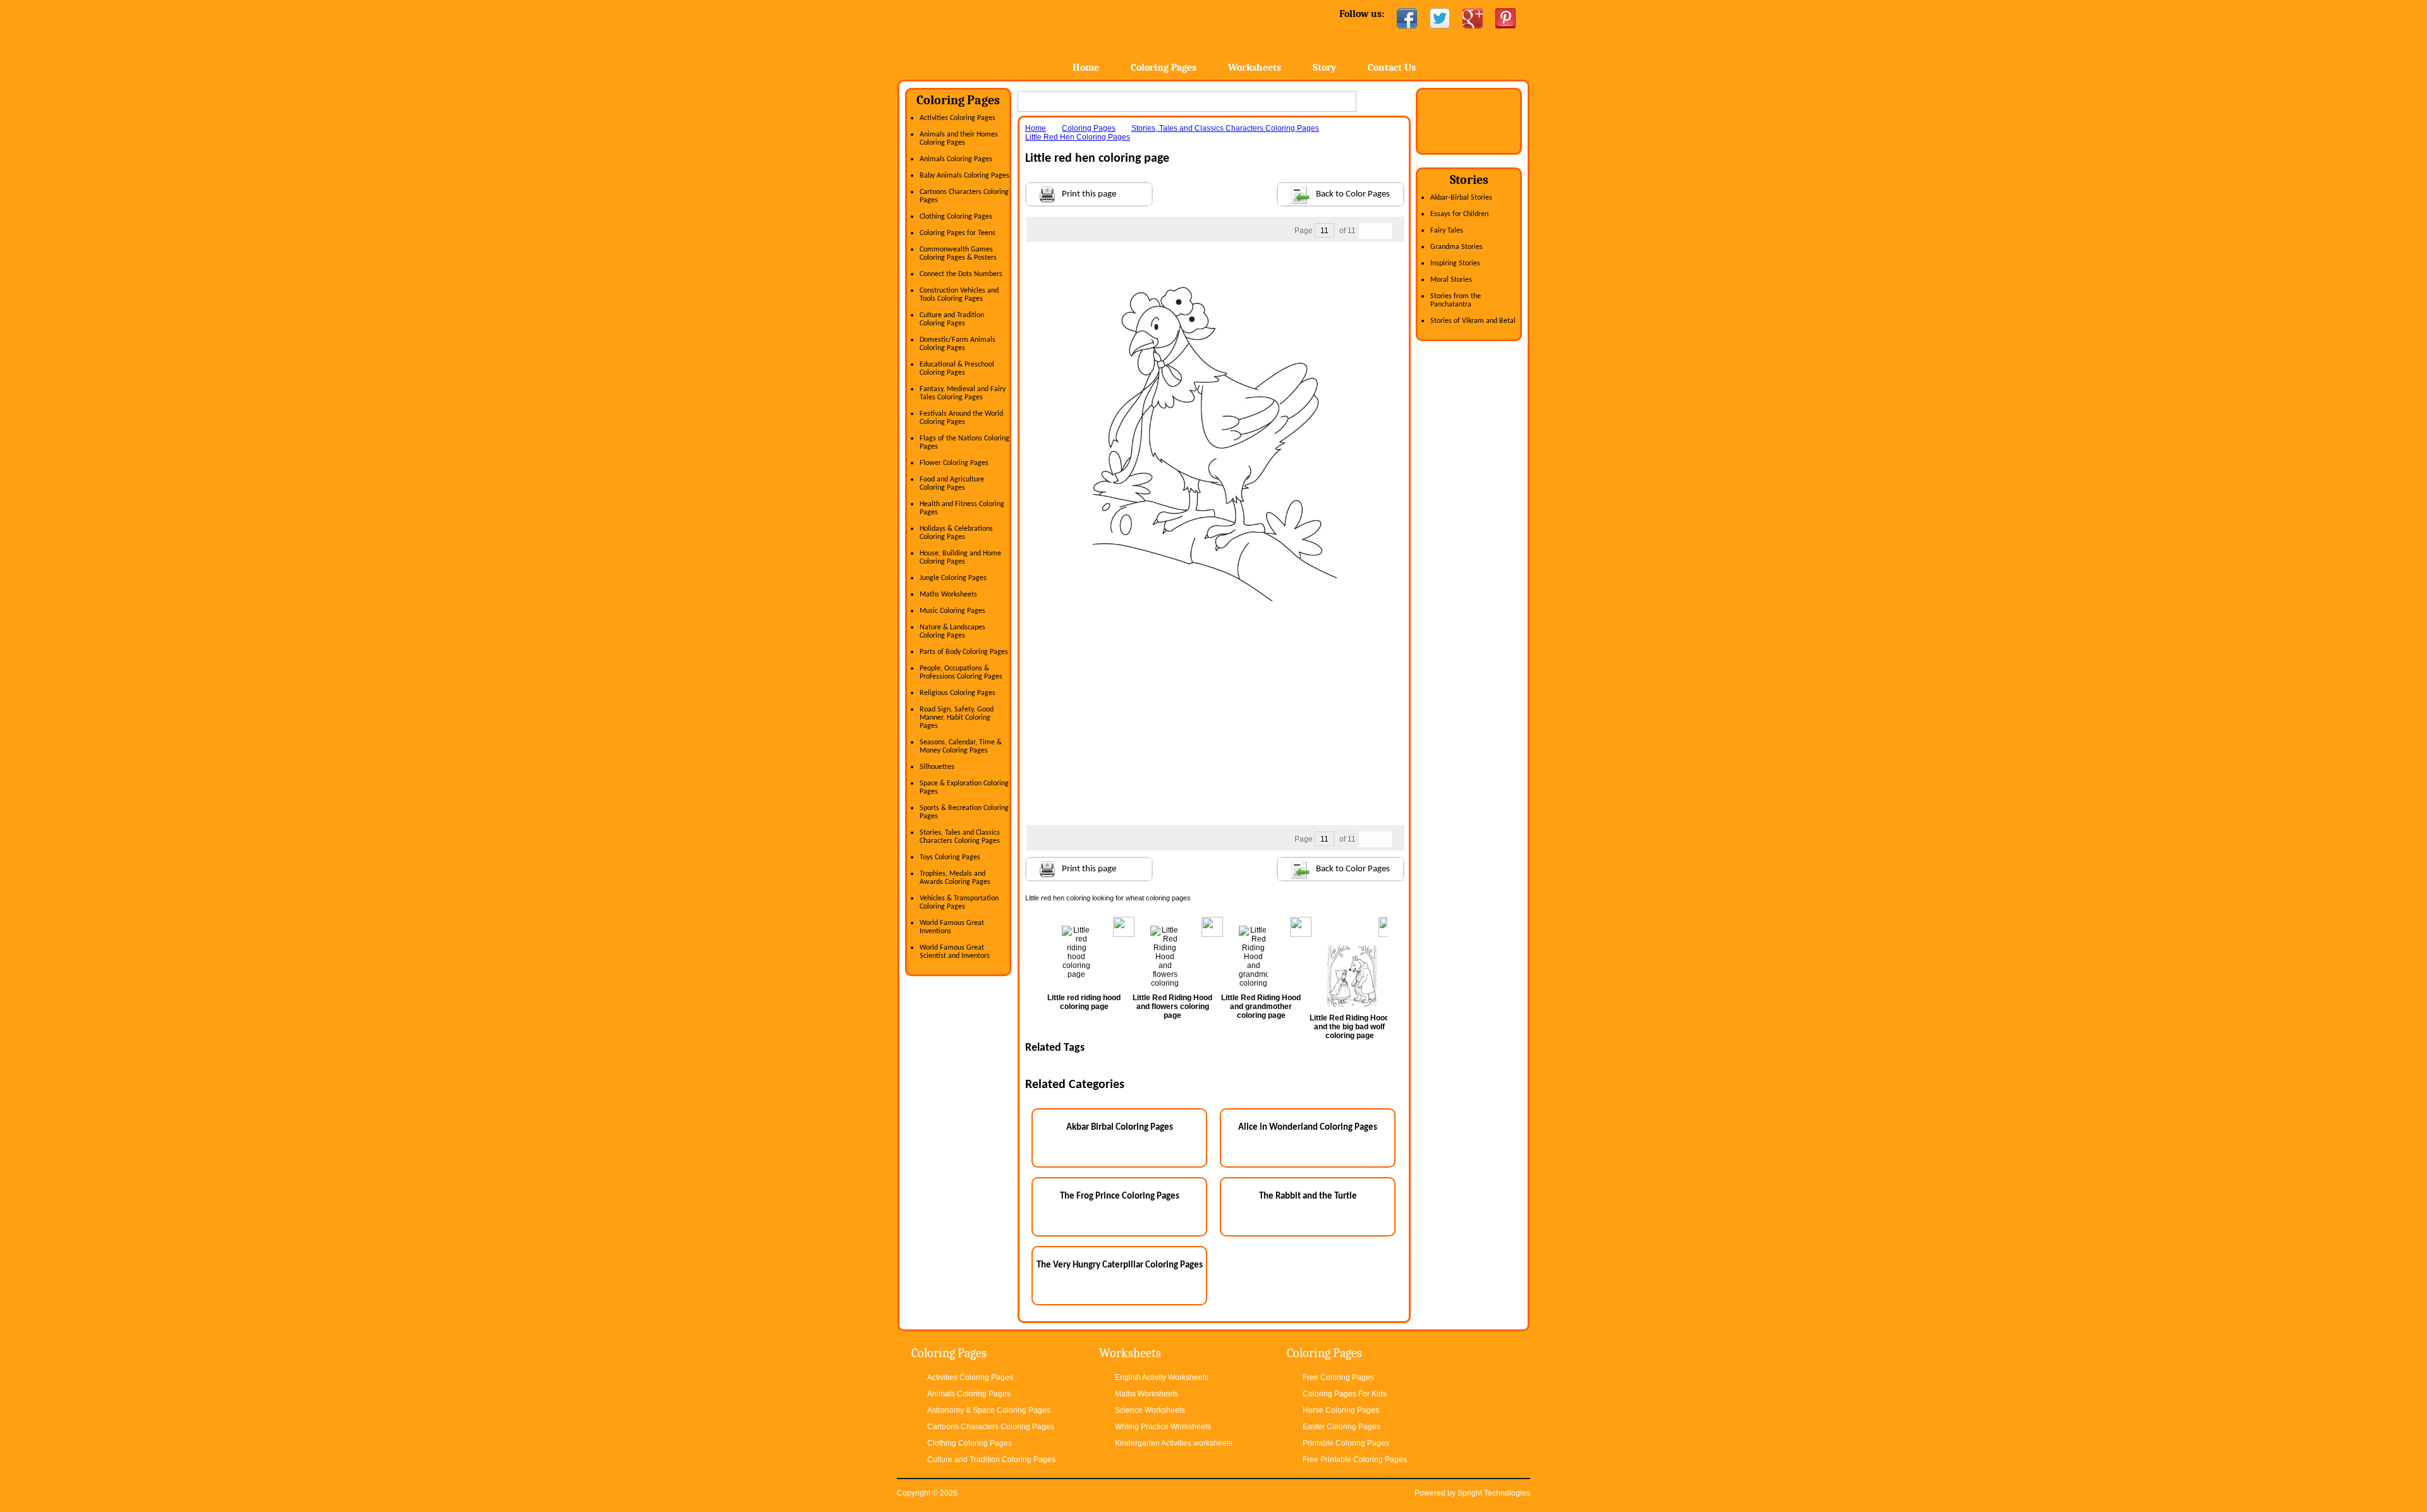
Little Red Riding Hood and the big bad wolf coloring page (1349, 1027)
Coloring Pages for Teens (958, 233)
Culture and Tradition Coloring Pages (952, 319)
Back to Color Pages (1353, 194)
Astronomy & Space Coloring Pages (989, 1410)
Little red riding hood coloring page (1084, 1002)
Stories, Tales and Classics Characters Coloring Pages (960, 837)
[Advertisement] (1215, 267)
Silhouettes (937, 767)
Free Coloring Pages (1338, 1377)
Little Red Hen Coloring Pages (1078, 137)
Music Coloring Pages (952, 611)
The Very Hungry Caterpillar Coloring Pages (1120, 1265)
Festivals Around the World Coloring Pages (961, 418)
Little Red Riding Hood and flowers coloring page (1172, 1007)
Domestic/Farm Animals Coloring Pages (958, 344)
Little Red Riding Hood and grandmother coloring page (1261, 1007)
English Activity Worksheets (1162, 1377)
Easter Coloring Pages (1341, 1427)
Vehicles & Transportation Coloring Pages (959, 903)
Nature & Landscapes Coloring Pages (952, 632)
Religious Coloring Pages (958, 693)
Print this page (1089, 194)
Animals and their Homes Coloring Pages (959, 139)
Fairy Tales (1447, 231)
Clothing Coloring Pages (956, 217)
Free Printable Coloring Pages (1355, 1460)
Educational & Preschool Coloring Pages (957, 369)
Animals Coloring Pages (956, 159)
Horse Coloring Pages (1341, 1410)
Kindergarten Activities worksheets (1174, 1443)
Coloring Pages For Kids (1345, 1394)
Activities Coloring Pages (958, 118)
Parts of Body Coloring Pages (964, 652)
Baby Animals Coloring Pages (964, 176)
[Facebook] (1407, 18)
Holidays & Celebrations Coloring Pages (956, 533)
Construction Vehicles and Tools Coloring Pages (959, 295)
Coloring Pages (1164, 68)
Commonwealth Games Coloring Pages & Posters (958, 254)
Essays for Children (1459, 214)
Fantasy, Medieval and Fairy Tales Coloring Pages (963, 393)
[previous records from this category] (1367, 231)
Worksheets (1255, 68)
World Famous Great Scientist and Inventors (955, 952)
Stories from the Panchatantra (1456, 300)
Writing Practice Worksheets (1163, 1427)
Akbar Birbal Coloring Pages (1120, 1128)
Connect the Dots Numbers (961, 274)
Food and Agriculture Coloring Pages (952, 484)
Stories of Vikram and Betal (1473, 321)
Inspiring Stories (1455, 263)
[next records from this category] (1384, 231)
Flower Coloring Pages (954, 463)
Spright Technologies (1494, 1493)
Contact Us (1392, 68)
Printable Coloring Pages (1346, 1443)
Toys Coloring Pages (950, 857)
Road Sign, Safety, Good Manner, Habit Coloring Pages (957, 718)
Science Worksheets (1150, 1410)
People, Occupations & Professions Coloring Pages (961, 673)
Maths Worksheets (948, 595)
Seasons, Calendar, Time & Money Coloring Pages (961, 747)
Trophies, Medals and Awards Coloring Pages (955, 878)
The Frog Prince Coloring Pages (1120, 1196)
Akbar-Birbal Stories (1461, 198)
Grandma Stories (1457, 247)
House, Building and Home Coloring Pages (960, 558)
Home (997, 38)
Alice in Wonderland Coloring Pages (1308, 1128)
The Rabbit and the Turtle (1308, 1196)
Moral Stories (1451, 280)
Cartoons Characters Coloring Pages (991, 1427)
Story (1324, 68)
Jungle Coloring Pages (953, 578)
